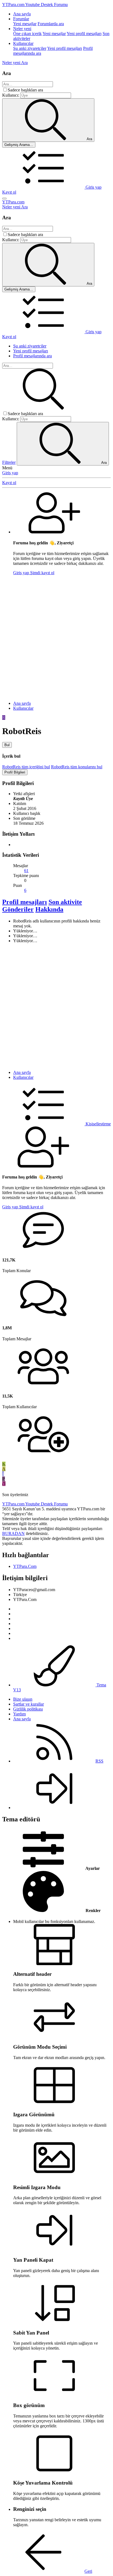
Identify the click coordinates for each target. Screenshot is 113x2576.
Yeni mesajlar (25, 24)
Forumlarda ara (51, 24)
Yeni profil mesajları (84, 34)
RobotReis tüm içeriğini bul (26, 767)
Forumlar (21, 19)
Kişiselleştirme (98, 1124)
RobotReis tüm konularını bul (77, 767)
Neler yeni (22, 29)
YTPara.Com (25, 1566)
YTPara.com (13, 202)
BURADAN (13, 1533)
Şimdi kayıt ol (42, 573)
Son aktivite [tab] (65, 902)
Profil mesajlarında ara (33, 356)
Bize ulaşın (23, 1699)
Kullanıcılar (23, 43)
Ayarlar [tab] (92, 1868)
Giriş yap (10, 473)
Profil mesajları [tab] (25, 902)
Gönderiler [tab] (18, 909)
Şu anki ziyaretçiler (30, 48)
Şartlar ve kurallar (29, 1704)
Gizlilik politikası (28, 1709)
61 (26, 871)
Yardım (19, 1714)
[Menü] (4, 199)
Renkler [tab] (93, 1911)
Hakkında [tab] (49, 909)
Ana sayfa (22, 14)
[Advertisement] (56, 636)
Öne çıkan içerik (27, 34)
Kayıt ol (9, 483)
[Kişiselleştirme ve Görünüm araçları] (44, 187)
